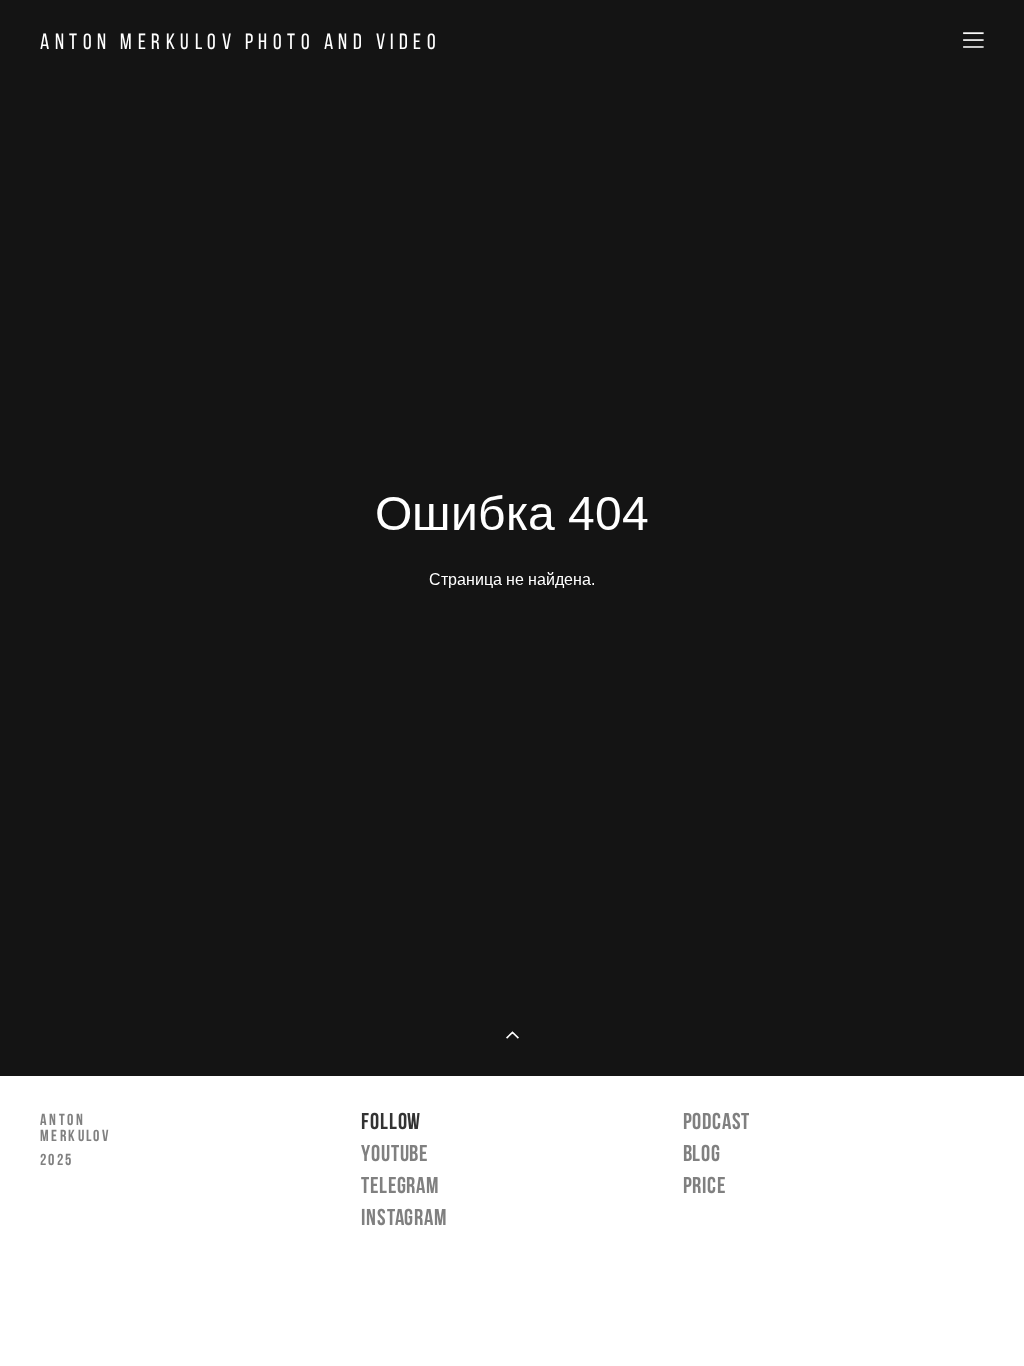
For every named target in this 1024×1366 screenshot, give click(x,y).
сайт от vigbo (512, 1319)
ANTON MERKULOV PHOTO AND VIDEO (240, 41)
